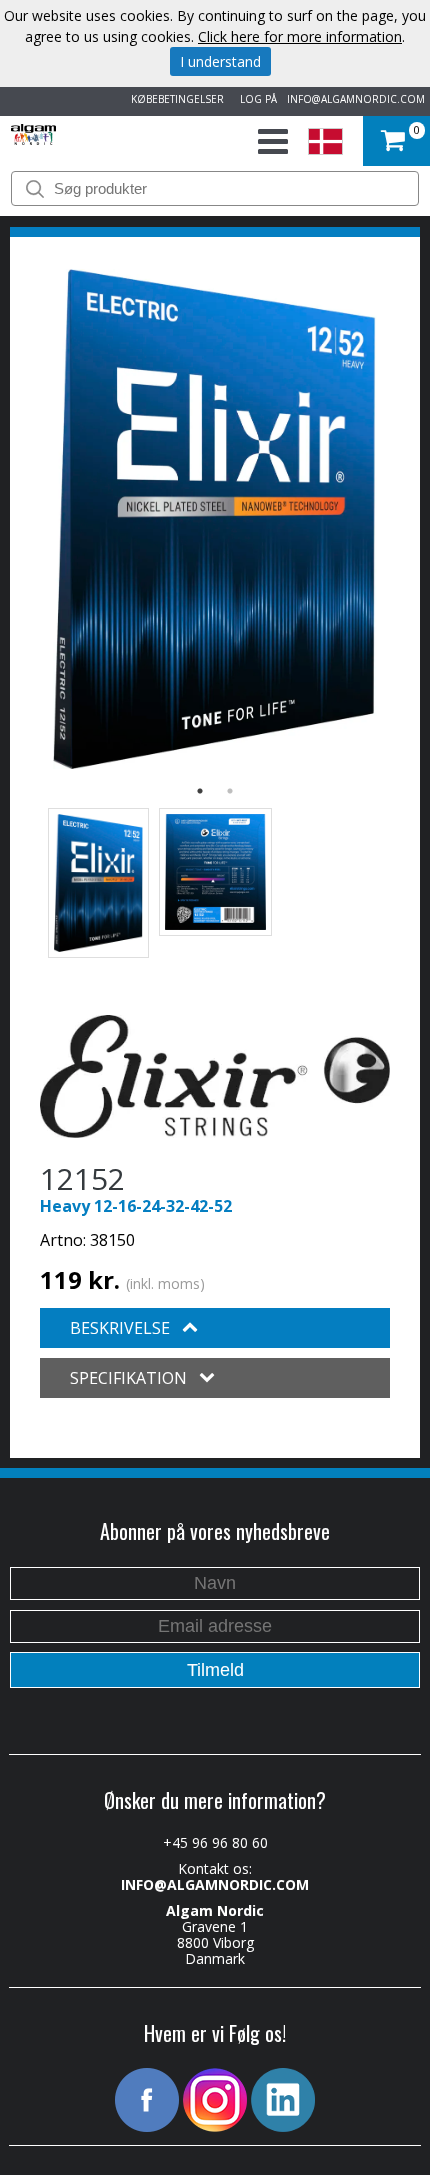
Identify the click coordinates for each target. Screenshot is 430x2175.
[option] (215, 519)
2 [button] (230, 791)
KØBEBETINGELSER (174, 99)
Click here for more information (300, 36)
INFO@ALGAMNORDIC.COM (356, 99)
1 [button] (200, 791)
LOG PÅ (255, 99)
